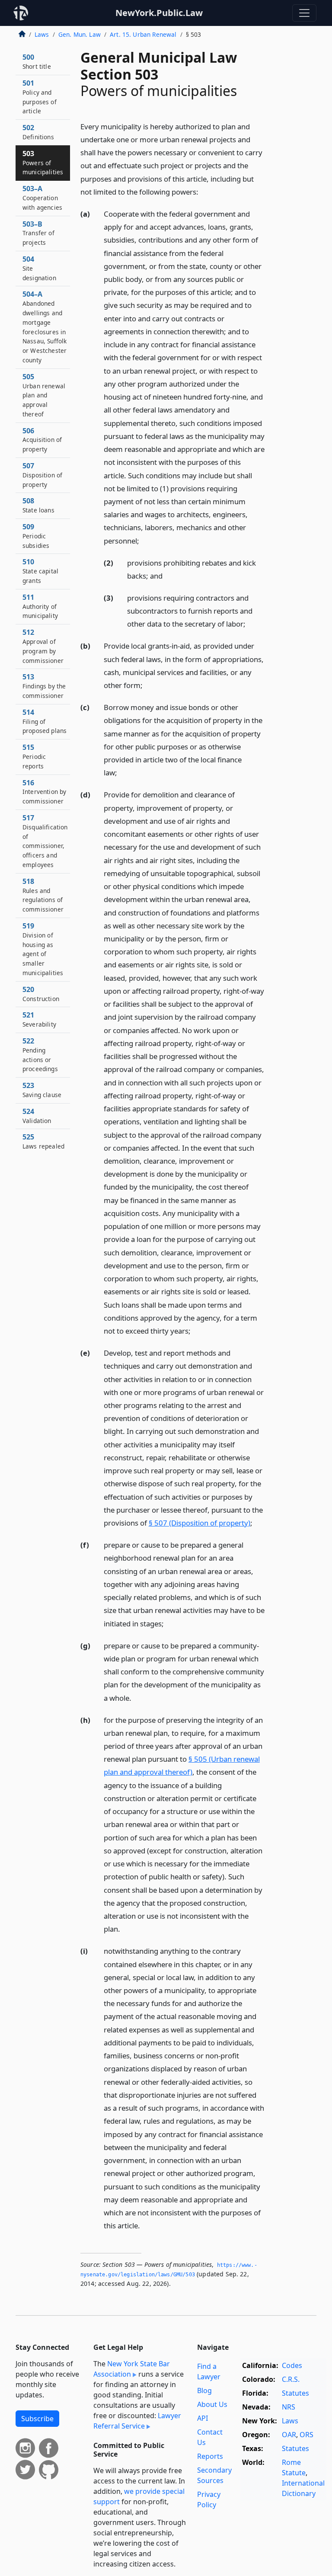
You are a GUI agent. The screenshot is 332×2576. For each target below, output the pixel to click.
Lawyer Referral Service (137, 2421)
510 (40, 571)
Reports (210, 2456)
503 (43, 163)
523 (42, 1090)
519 (43, 949)
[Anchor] (203, 191)
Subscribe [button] (37, 2419)
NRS (289, 2407)
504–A (45, 327)
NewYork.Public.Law (159, 13)
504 (39, 268)
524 (37, 1116)
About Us (212, 2404)
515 (34, 756)
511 (40, 606)
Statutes (295, 2393)
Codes (292, 2365)
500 (37, 61)
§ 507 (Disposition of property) (200, 1523)
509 (36, 536)
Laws (42, 34)
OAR (289, 2435)
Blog (204, 2390)
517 (45, 841)
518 (43, 895)
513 (44, 686)
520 (41, 994)
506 (42, 440)
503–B (38, 233)
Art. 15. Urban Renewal (143, 34)
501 (40, 97)
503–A (42, 198)
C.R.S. (291, 2379)
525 (43, 1141)
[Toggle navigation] (304, 13)
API (203, 2418)
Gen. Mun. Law (80, 34)
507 (42, 475)
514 (45, 721)
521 (39, 1019)
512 (43, 646)
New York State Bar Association (132, 2369)
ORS (306, 2435)
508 (38, 505)
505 (44, 395)
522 (40, 1054)
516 (44, 792)
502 (38, 132)
